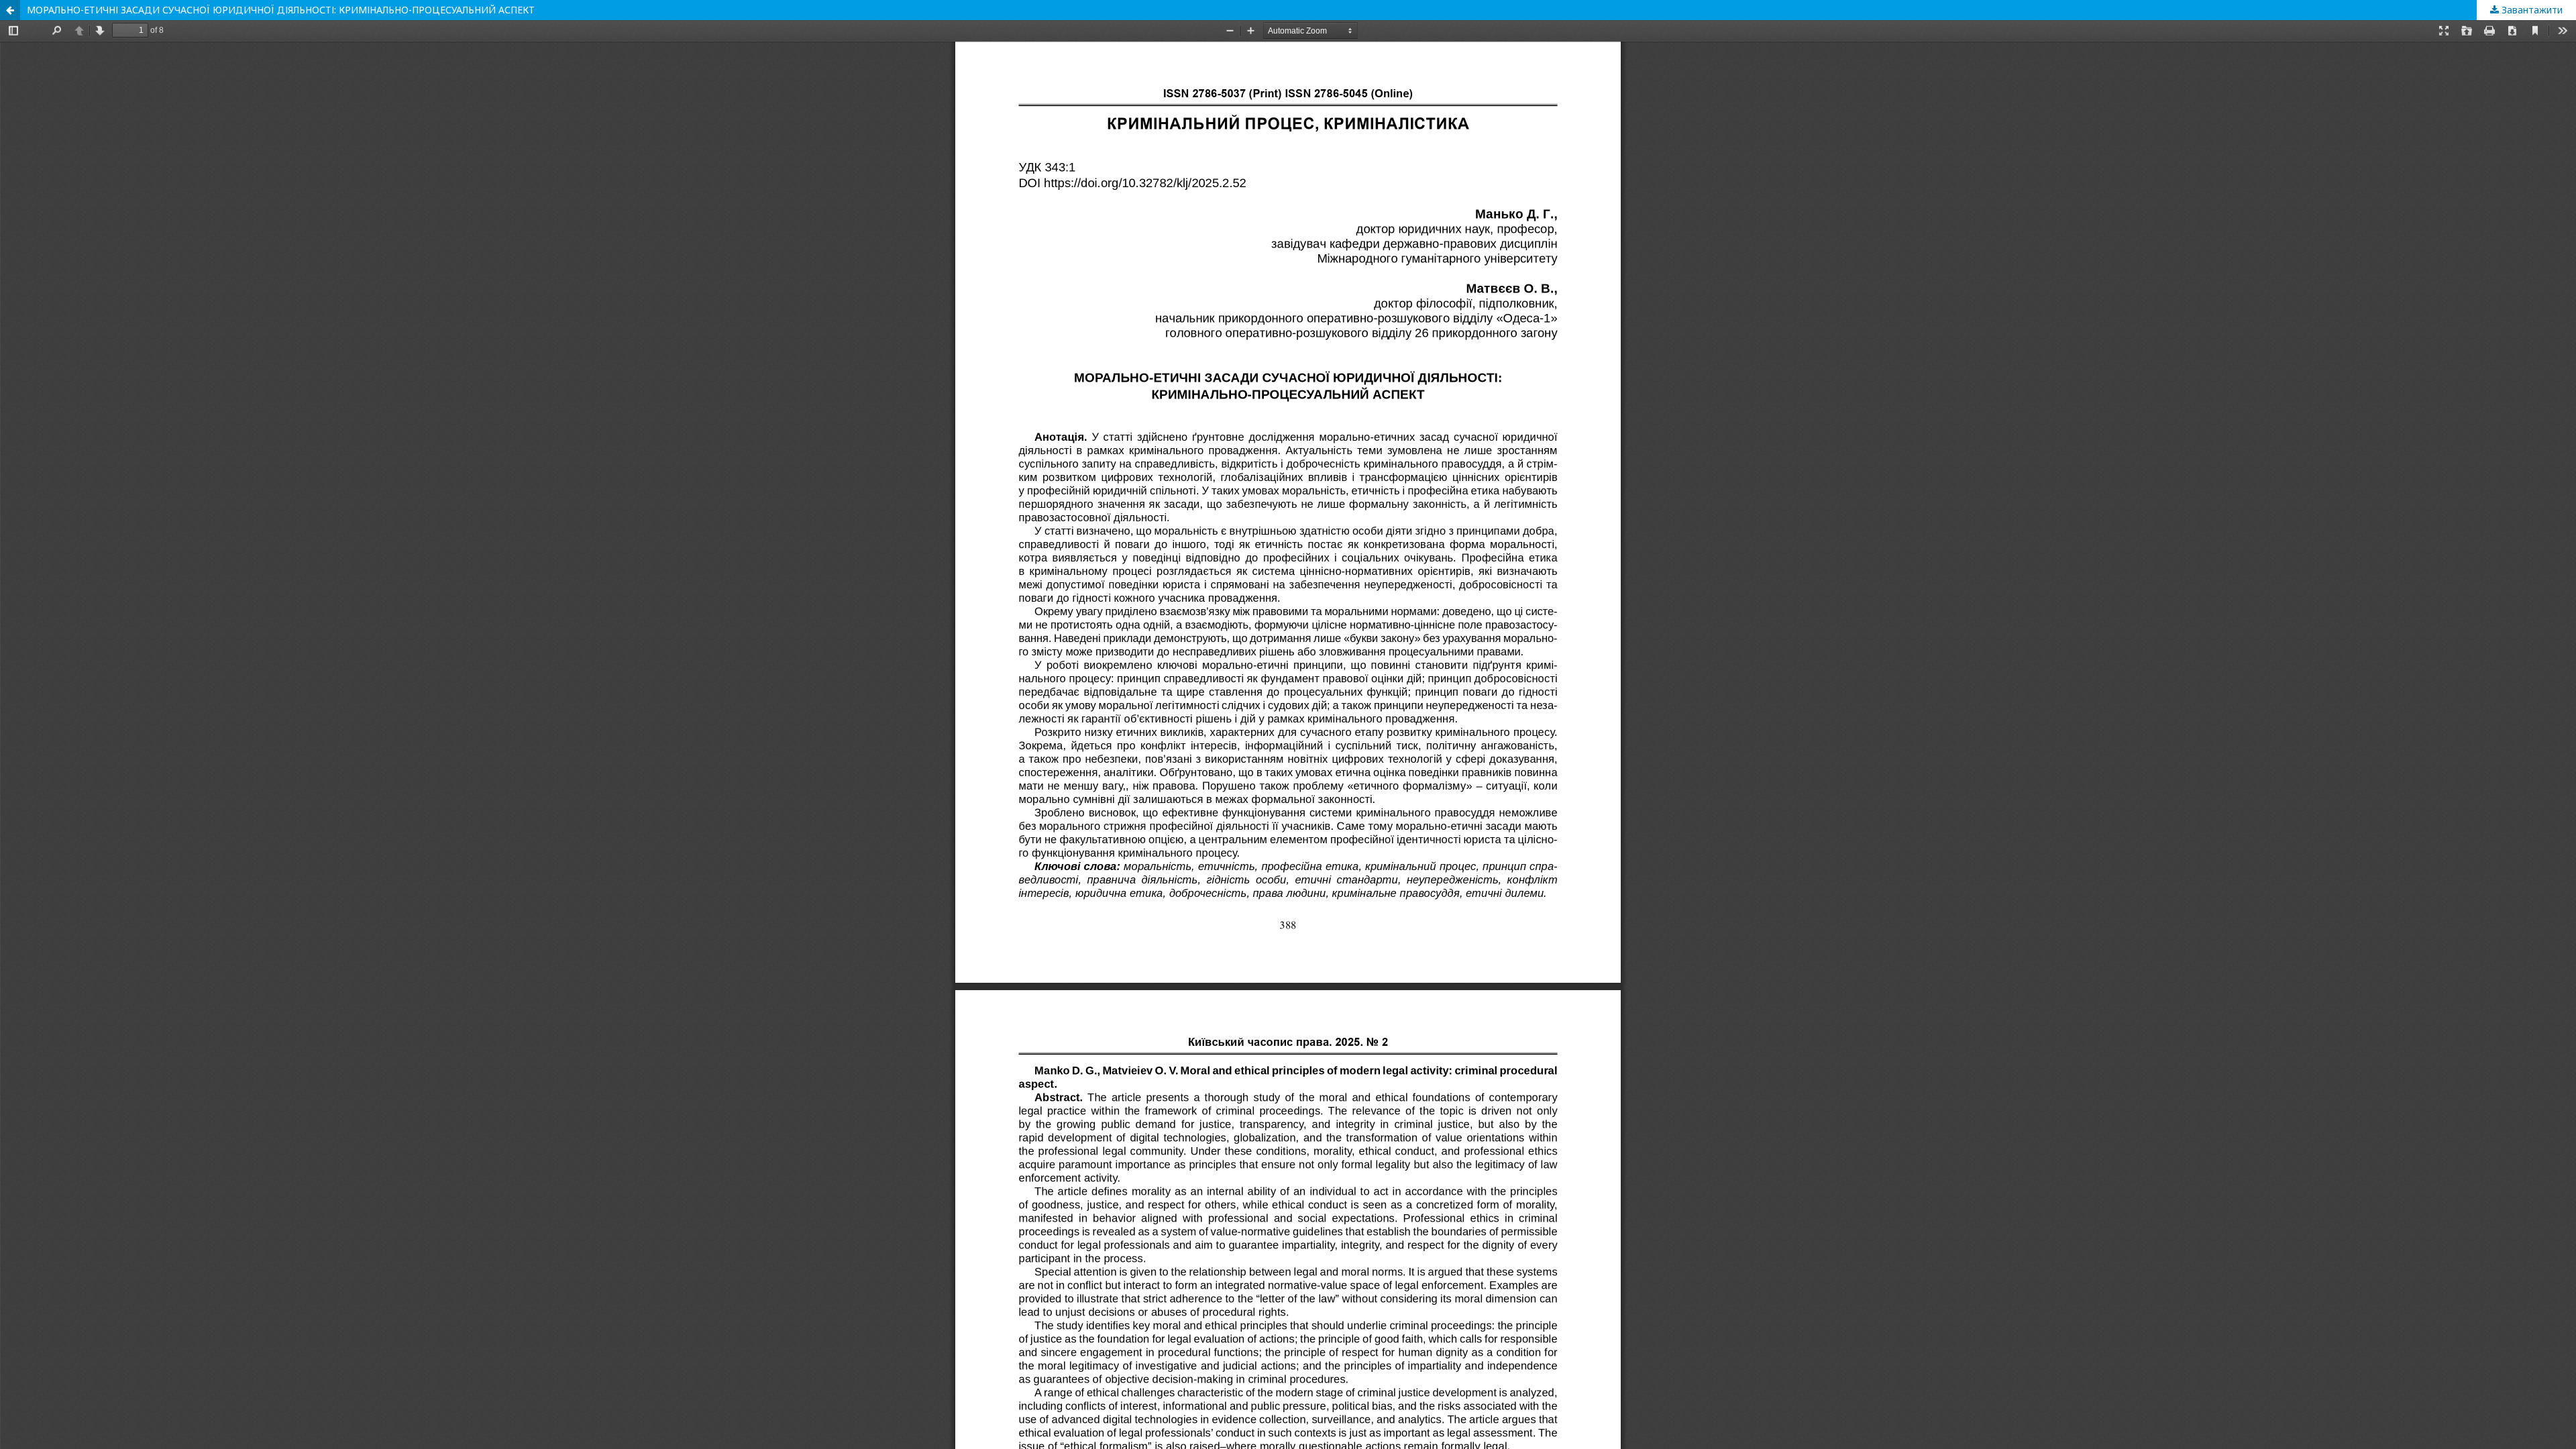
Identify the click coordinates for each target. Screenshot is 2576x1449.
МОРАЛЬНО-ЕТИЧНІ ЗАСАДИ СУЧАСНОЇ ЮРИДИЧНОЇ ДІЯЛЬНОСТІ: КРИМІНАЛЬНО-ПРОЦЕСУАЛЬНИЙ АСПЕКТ (281, 10)
